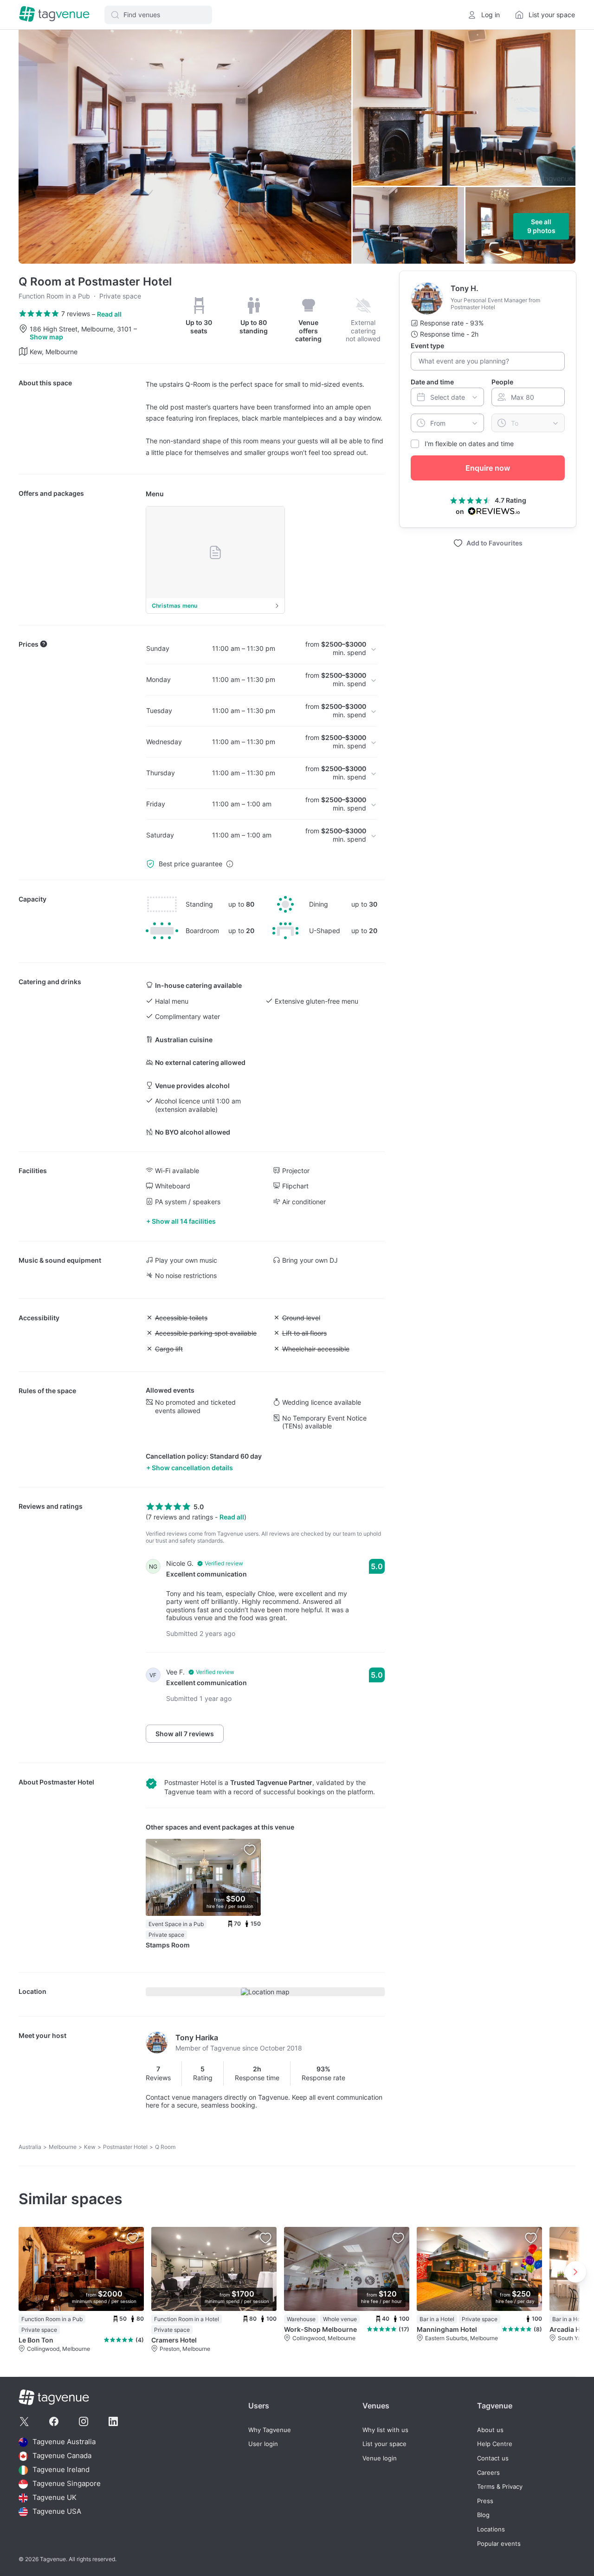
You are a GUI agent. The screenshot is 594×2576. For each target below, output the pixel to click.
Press (485, 2501)
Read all (109, 314)
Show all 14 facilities (184, 1221)
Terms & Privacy (500, 2487)
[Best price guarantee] (230, 864)
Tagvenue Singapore (67, 2484)
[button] (158, 15)
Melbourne (63, 2147)
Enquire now (488, 468)
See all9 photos (541, 226)
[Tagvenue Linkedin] (113, 2421)
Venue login (380, 2458)
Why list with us (385, 2430)
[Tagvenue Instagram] (84, 2421)
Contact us (493, 2458)
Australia (30, 2147)
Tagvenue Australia (64, 2442)
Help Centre (495, 2444)
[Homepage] (54, 15)
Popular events (499, 2544)
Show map (46, 337)
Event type (427, 346)
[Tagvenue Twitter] (24, 2421)
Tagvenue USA (57, 2512)
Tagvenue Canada (62, 2456)
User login (263, 2444)
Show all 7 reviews (185, 1734)
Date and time (432, 382)
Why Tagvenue (270, 2430)
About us (490, 2430)
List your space (384, 2444)
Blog (483, 2515)
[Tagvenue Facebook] (54, 2421)
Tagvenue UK (55, 2498)
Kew (90, 2147)
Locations (491, 2529)
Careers (488, 2473)
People (502, 382)
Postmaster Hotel (67, 1782)
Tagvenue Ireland (61, 2470)
